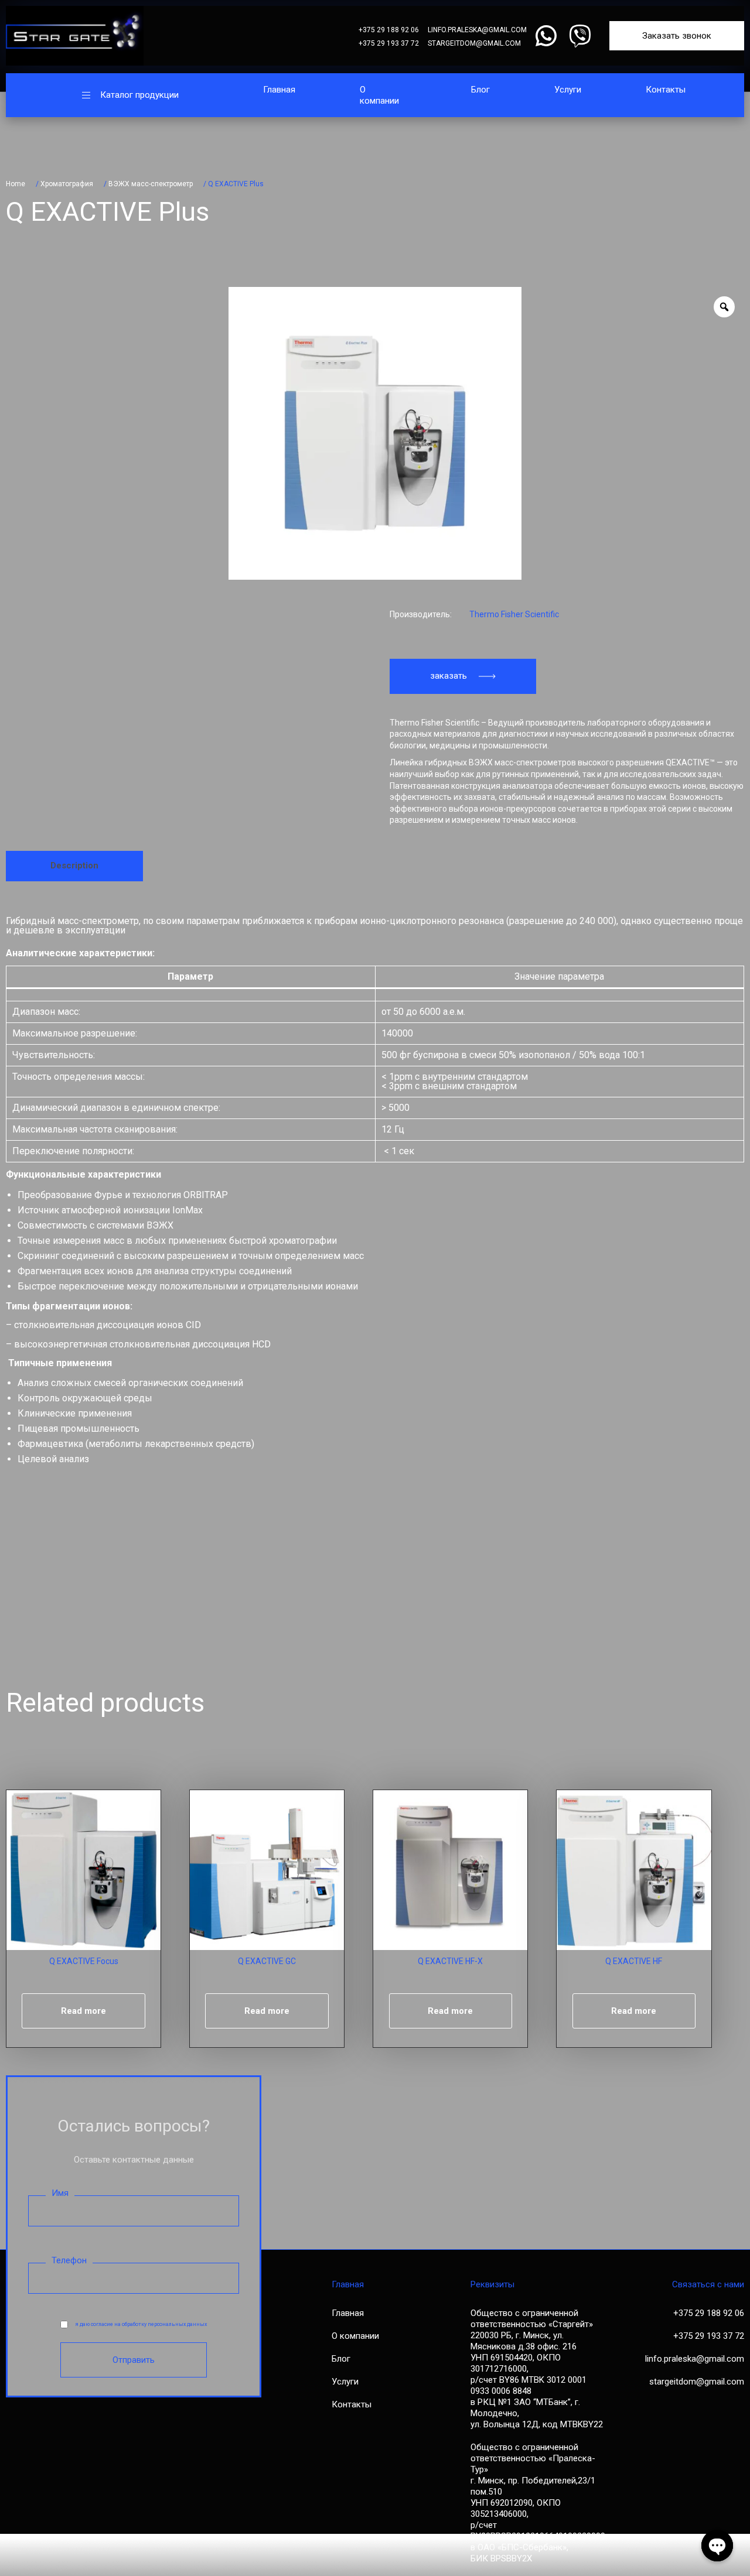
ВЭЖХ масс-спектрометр (151, 184)
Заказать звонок (677, 36)
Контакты (666, 90)
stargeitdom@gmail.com (474, 43)
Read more (83, 2011)
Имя (60, 2193)
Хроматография (67, 184)
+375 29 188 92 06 (389, 30)
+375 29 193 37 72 (389, 43)
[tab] (74, 866)
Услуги (568, 90)
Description (74, 865)
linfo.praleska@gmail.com (477, 30)
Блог (480, 90)
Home (16, 184)
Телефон (69, 2260)
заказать (449, 676)
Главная (279, 90)
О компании (379, 95)
